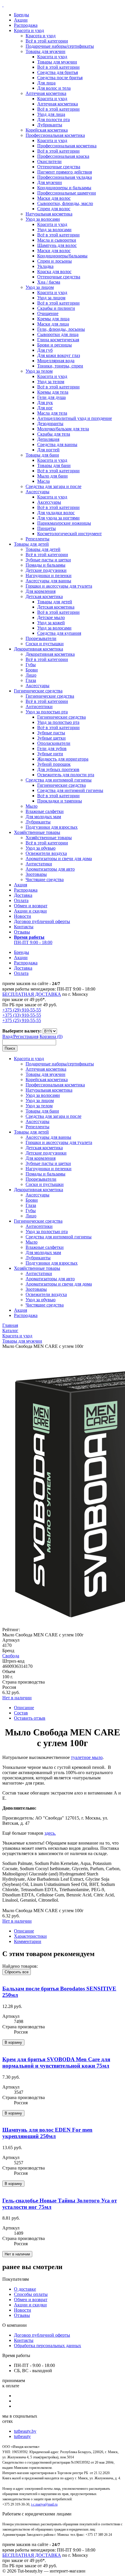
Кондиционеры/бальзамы (62, 256)
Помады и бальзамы (45, 565)
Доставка (23, 895)
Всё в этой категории (47, 41)
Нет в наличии (17, 1698)
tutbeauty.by (25, 2431)
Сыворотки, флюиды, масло (65, 203)
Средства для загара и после (53, 486)
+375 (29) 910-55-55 (22, 1010)
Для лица (46, 83)
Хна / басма (49, 282)
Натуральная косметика (49, 214)
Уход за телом (39, 371)
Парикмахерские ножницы (64, 523)
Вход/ (8, 1036)
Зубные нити (50, 754)
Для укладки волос (56, 513)
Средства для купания (59, 633)
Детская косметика (44, 596)
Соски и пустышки (45, 644)
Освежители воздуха (46, 853)
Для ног (45, 408)
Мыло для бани (52, 476)
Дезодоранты (50, 424)
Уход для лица (51, 114)
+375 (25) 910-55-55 (22, 1020)
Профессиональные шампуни (67, 193)
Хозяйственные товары (37, 832)
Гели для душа (51, 397)
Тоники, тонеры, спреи (60, 366)
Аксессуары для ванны (48, 581)
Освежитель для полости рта (66, 775)
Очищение (48, 313)
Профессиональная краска (63, 156)
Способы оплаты (31, 2294)
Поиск (10, 1048)
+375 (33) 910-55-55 (22, 1015)
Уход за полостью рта (47, 712)
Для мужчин (50, 182)
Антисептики (39, 707)
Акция (20, 885)
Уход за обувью (41, 848)
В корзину (13, 2042)
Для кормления (41, 591)
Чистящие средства (45, 879)
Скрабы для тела (54, 434)
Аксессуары (37, 492)
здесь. (50, 1833)
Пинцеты (47, 528)
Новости (23, 916)
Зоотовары (36, 874)
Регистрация (26, 1036)
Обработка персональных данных (48, 2346)
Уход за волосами (43, 219)
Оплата (21, 900)
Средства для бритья (58, 72)
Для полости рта (53, 120)
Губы (31, 665)
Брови (32, 670)
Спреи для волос (54, 209)
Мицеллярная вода (56, 361)
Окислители (49, 161)
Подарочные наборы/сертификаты (60, 46)
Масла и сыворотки (57, 240)
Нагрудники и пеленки (49, 576)
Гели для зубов (52, 748)
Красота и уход (29, 30)
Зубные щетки (51, 738)
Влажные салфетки (45, 811)
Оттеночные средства (59, 167)
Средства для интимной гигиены (59, 780)
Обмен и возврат (31, 906)
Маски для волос (54, 198)
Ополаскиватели (54, 743)
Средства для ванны (57, 444)
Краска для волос (54, 272)
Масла (43, 481)
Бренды (22, 15)
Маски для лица (53, 324)
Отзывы (22, 932)
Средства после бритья (60, 78)
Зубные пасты (51, 733)
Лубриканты (50, 125)
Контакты (24, 927)
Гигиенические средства (38, 691)
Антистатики (39, 864)
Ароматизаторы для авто (50, 869)
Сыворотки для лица (58, 334)
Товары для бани (42, 455)
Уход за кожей (51, 623)
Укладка (45, 266)
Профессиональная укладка (65, 177)
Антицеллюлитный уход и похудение (75, 418)
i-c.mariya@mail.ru (44, 2504)
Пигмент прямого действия (65, 172)
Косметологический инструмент (69, 534)
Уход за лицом (40, 287)
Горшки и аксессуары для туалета (59, 586)
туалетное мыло (87, 1757)
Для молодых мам (43, 817)
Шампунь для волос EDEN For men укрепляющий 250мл (47, 2133)
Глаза (31, 680)
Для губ (45, 350)
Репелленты (37, 539)
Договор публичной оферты (42, 921)
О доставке (25, 2289)
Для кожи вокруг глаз (59, 355)
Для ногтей (48, 450)
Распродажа (26, 25)
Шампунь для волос (57, 245)
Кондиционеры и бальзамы (64, 188)
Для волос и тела (54, 88)
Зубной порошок (54, 764)
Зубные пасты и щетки (48, 560)
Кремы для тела (53, 392)
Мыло (32, 806)
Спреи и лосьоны (55, 261)
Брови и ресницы (55, 345)
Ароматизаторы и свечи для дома (59, 859)
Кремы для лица (53, 319)
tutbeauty (22, 2436)
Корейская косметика (47, 130)
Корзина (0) (51, 1036)
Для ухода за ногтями (58, 518)
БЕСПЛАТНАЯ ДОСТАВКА (32, 994)
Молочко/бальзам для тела (63, 429)
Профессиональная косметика (55, 135)
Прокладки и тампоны (60, 801)
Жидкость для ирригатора (63, 759)
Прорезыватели (41, 638)
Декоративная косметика (39, 649)
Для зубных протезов (58, 769)
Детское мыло (51, 617)
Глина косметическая (58, 340)
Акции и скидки (30, 911)
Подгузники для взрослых (52, 827)
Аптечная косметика (46, 93)
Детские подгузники (46, 570)
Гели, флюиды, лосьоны (61, 329)
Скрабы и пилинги (56, 308)
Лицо (31, 675)
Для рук (45, 403)
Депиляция (48, 439)
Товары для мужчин (45, 51)
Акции (21, 20)
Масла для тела (52, 413)
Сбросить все (17, 1972)
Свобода (11, 1656)
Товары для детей (31, 544)
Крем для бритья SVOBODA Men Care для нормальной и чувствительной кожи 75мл (56, 2063)
